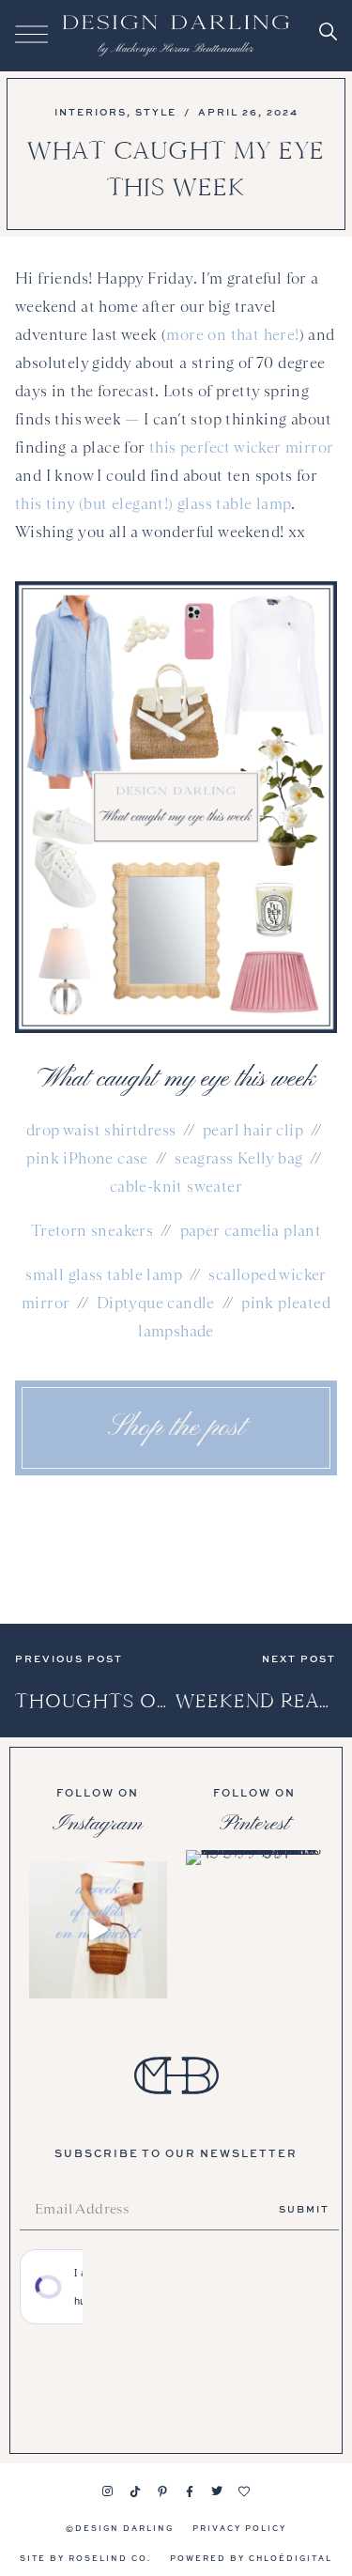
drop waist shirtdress (101, 1130)
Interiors (91, 112)
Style (156, 112)
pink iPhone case (87, 1158)
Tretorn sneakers (92, 1231)
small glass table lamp (104, 1275)
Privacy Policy (239, 2528)
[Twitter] (217, 2491)
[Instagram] (108, 2491)
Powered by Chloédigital (251, 2558)
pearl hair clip (253, 1130)
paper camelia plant (251, 1231)
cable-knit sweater (176, 1187)
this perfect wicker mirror (241, 447)
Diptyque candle (156, 1303)
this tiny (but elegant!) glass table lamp (153, 504)
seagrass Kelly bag (238, 1158)
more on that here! (232, 335)
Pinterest (254, 1824)
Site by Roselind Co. (85, 2558)
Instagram (98, 1824)
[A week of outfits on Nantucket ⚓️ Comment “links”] (98, 1930)
